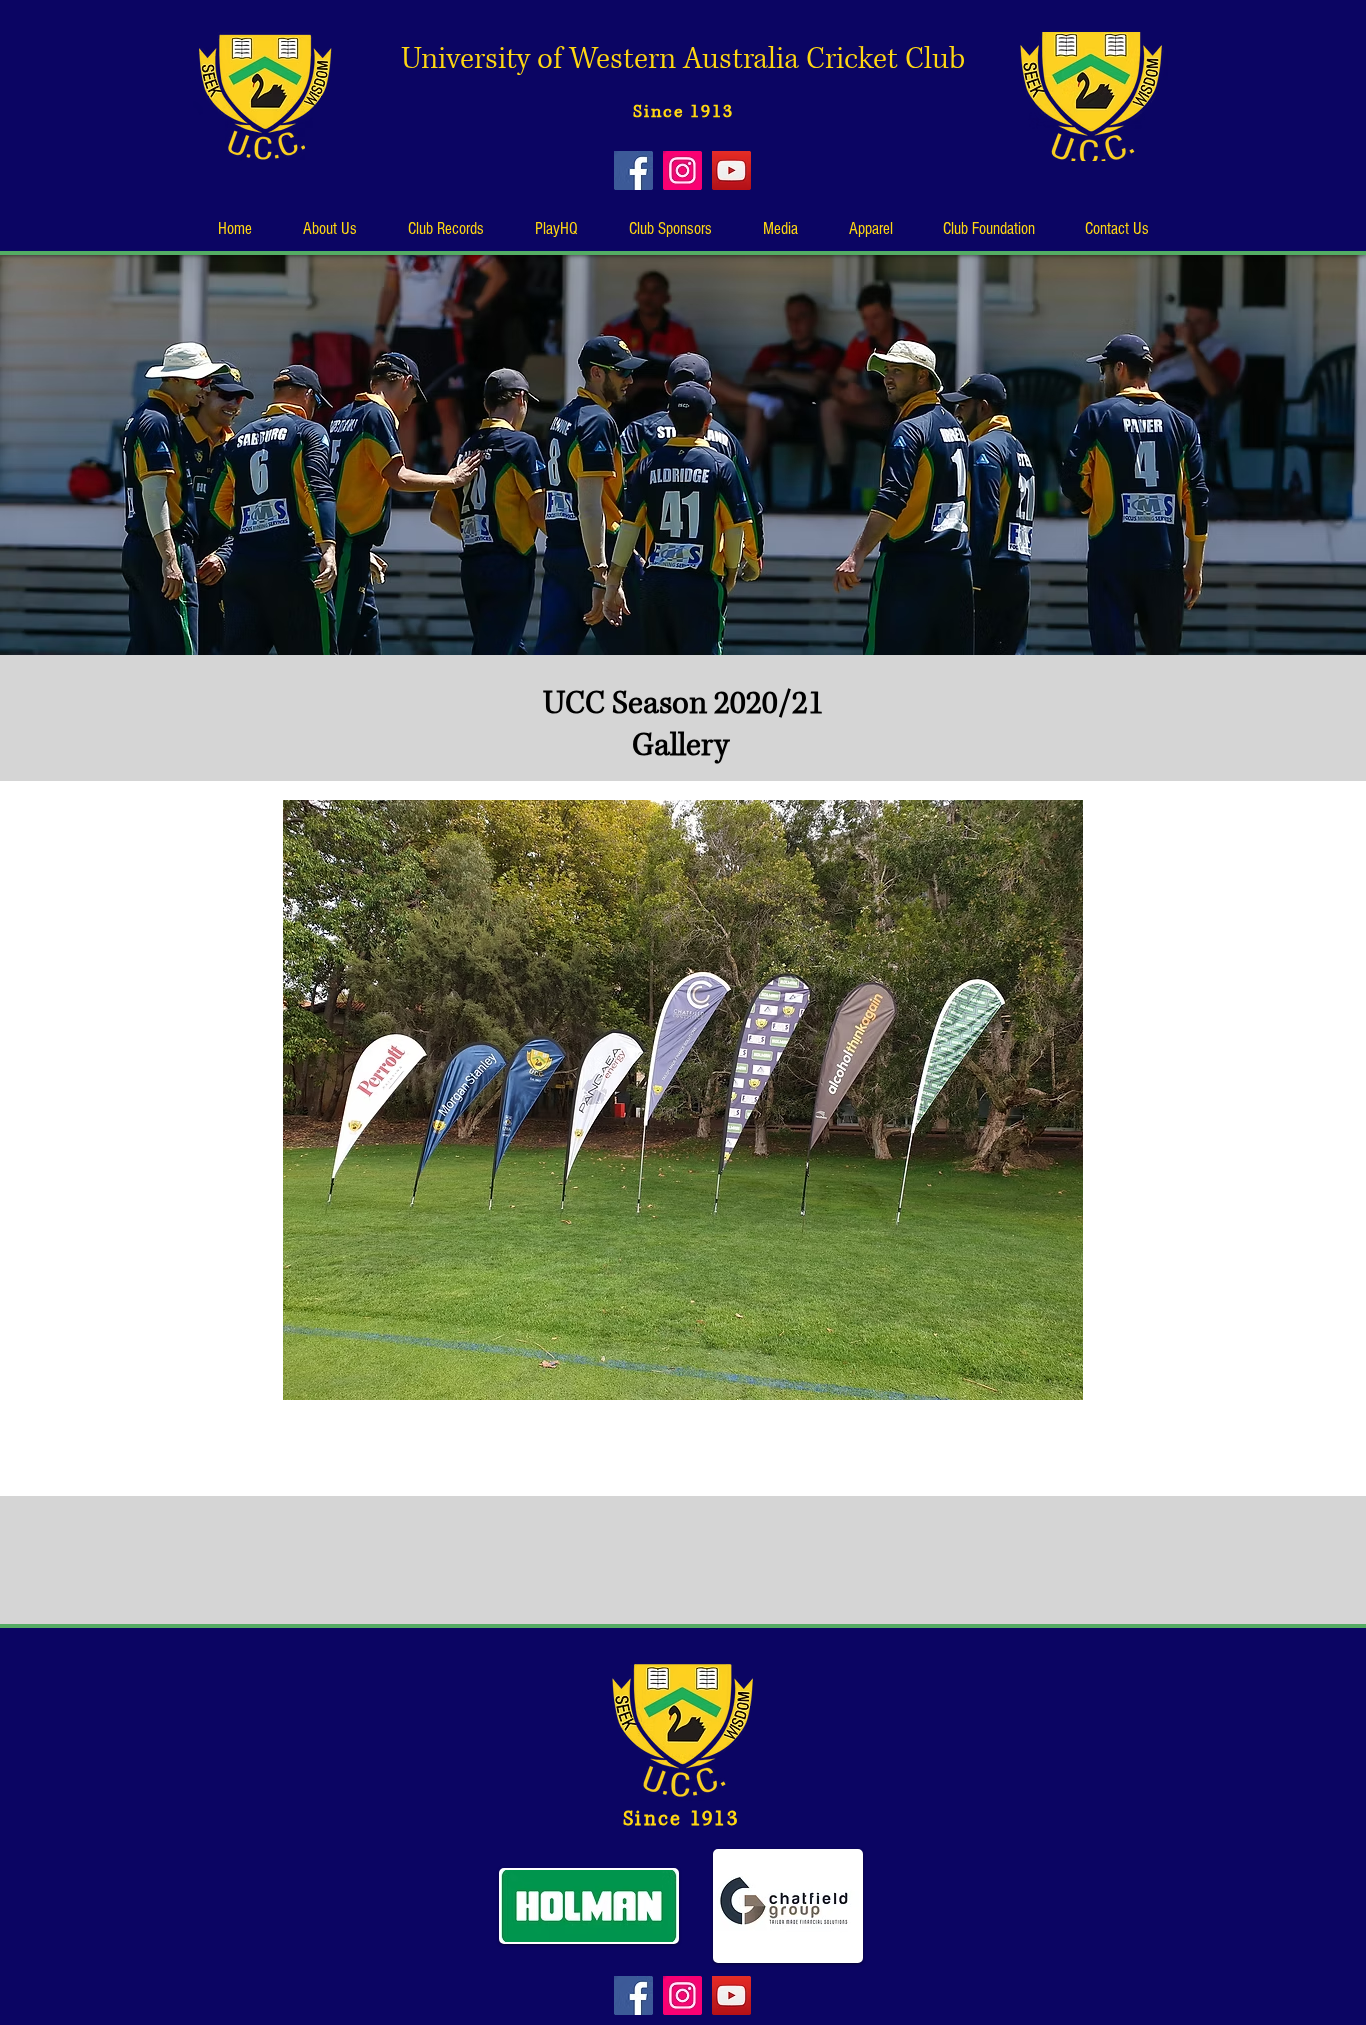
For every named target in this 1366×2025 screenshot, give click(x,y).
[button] (329, 229)
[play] (1310, 1382)
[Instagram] (682, 170)
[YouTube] (731, 170)
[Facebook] (633, 170)
